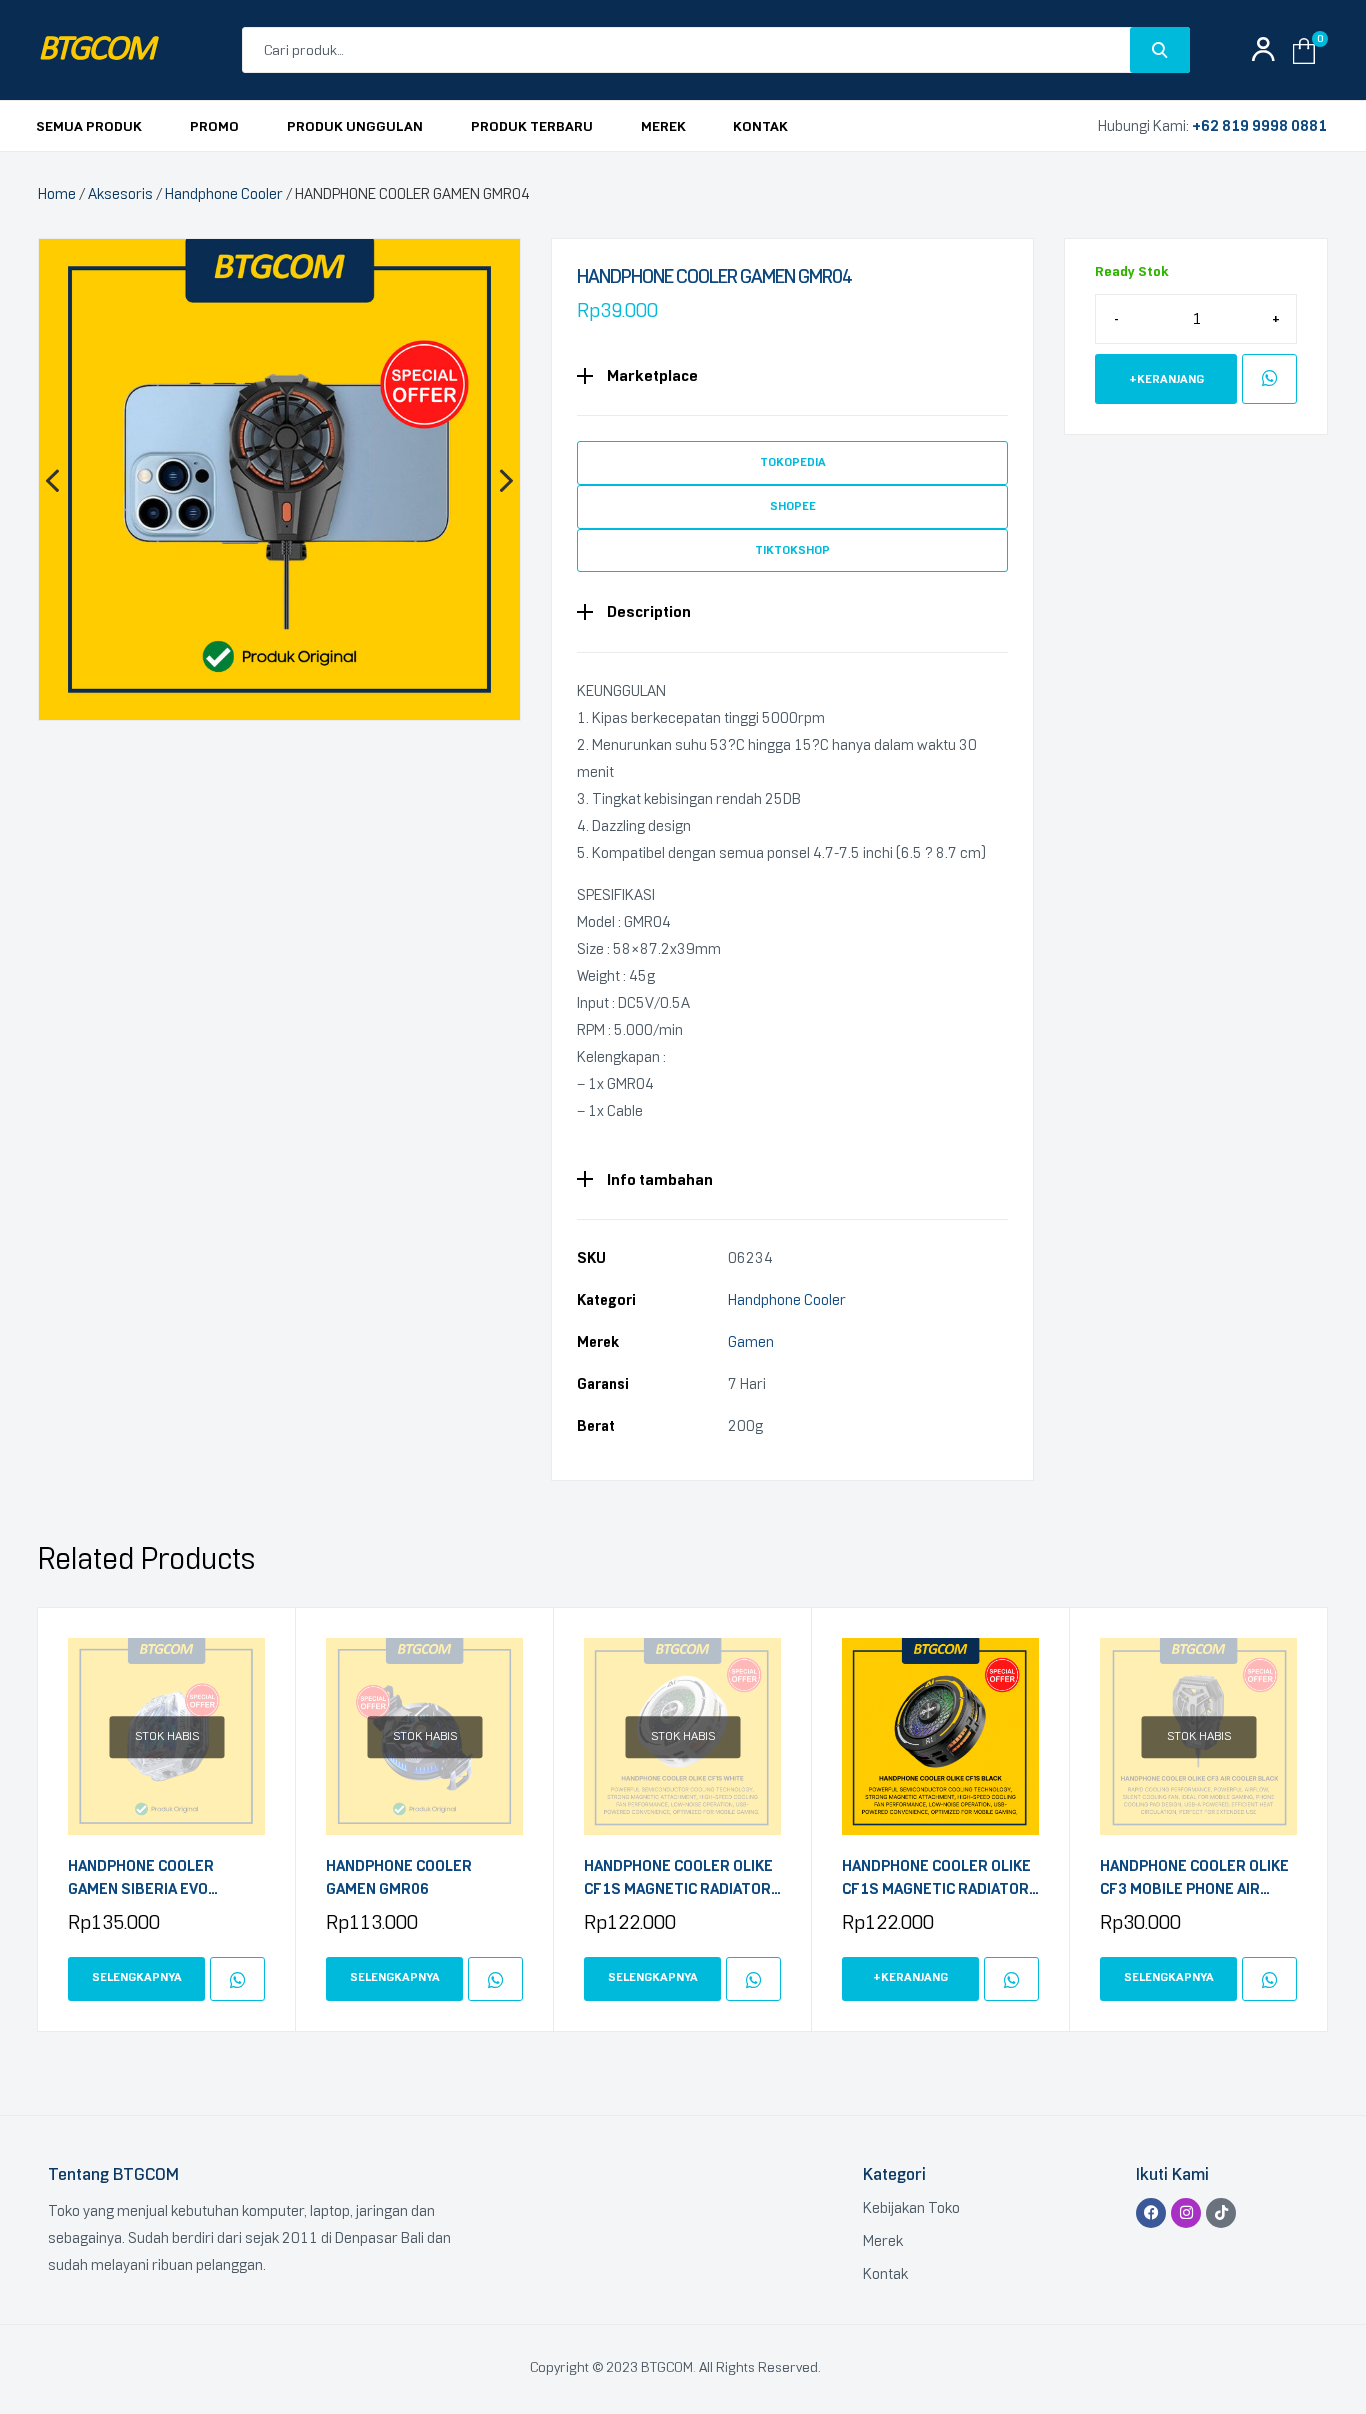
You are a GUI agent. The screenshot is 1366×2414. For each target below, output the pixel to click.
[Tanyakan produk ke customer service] (1269, 379)
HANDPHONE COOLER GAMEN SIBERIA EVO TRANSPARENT (141, 1878)
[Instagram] (1186, 2213)
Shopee (793, 506)
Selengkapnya (137, 1977)
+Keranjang (1166, 379)
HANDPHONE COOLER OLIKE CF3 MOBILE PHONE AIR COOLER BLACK (1194, 1878)
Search (1160, 50)
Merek (883, 2241)
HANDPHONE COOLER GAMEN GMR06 (399, 1877)
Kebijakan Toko (911, 2208)
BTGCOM (96, 50)
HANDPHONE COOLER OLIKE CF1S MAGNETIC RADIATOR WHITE (678, 1878)
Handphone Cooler (224, 194)
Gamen (751, 1342)
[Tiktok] (1221, 2213)
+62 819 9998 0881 (1259, 126)
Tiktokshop (792, 550)
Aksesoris (120, 194)
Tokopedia (793, 462)
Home (57, 194)
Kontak (885, 2274)
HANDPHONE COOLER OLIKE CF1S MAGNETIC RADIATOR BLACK (936, 1878)
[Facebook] (1151, 2213)
